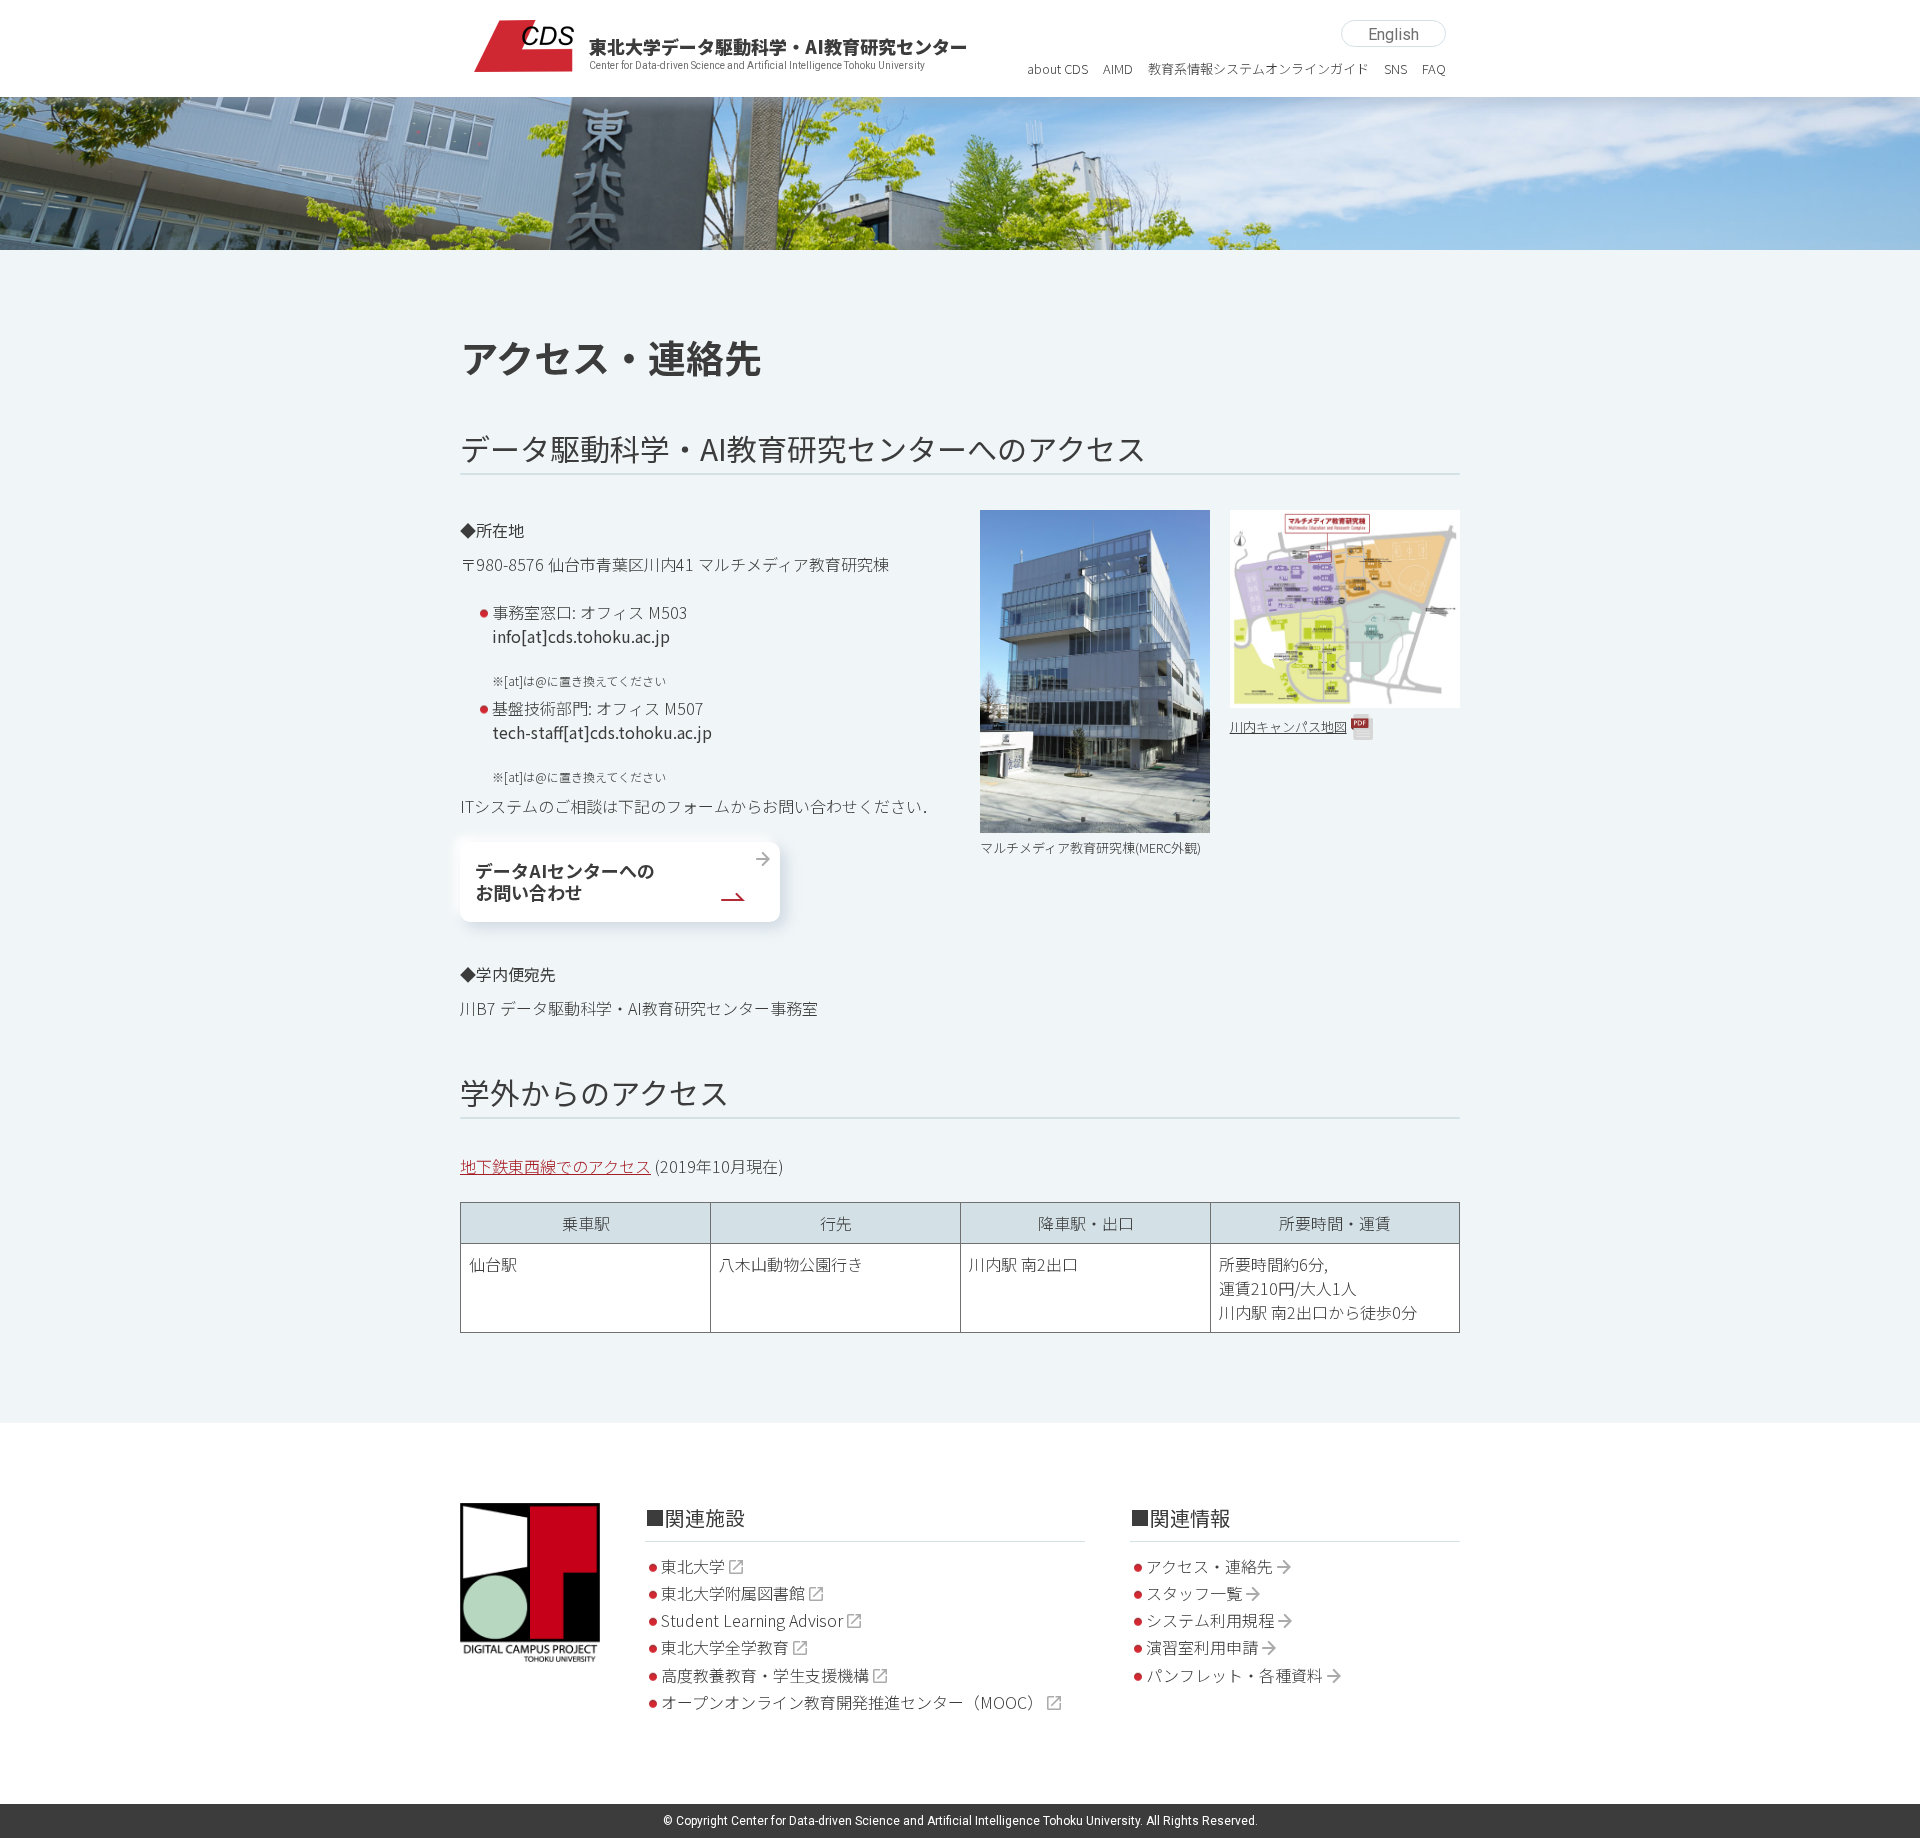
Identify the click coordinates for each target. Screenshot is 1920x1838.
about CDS (1057, 68)
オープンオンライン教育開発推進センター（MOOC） (852, 1702)
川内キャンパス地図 (1288, 726)
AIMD (1118, 68)
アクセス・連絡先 (1209, 1566)
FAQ (1434, 68)
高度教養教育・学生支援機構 (765, 1675)
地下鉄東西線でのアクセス (555, 1166)
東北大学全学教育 (725, 1647)
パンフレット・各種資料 (1234, 1675)
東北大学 (693, 1566)
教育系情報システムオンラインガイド (1258, 68)
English (1393, 34)
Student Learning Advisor (752, 1620)
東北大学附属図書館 (733, 1593)
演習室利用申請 (1202, 1647)
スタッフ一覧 (1194, 1593)
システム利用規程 (1210, 1620)
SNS (1395, 68)
